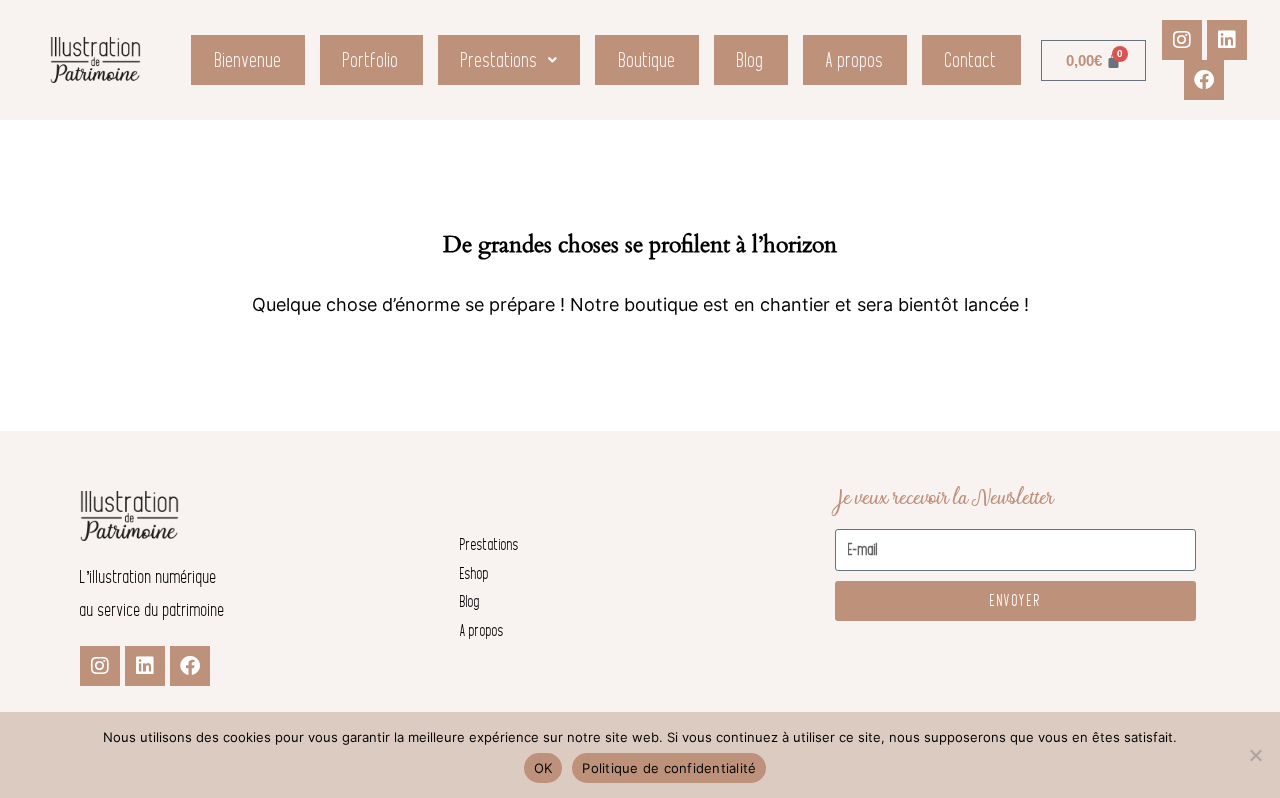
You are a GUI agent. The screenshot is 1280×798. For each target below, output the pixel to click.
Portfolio (371, 60)
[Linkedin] (1227, 40)
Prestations (499, 60)
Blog (750, 60)
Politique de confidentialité (669, 768)
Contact (971, 60)
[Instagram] (1182, 40)
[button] (509, 60)
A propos (855, 60)
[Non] (1255, 755)
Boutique (647, 60)
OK (543, 768)
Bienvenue (248, 60)
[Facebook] (1204, 80)
